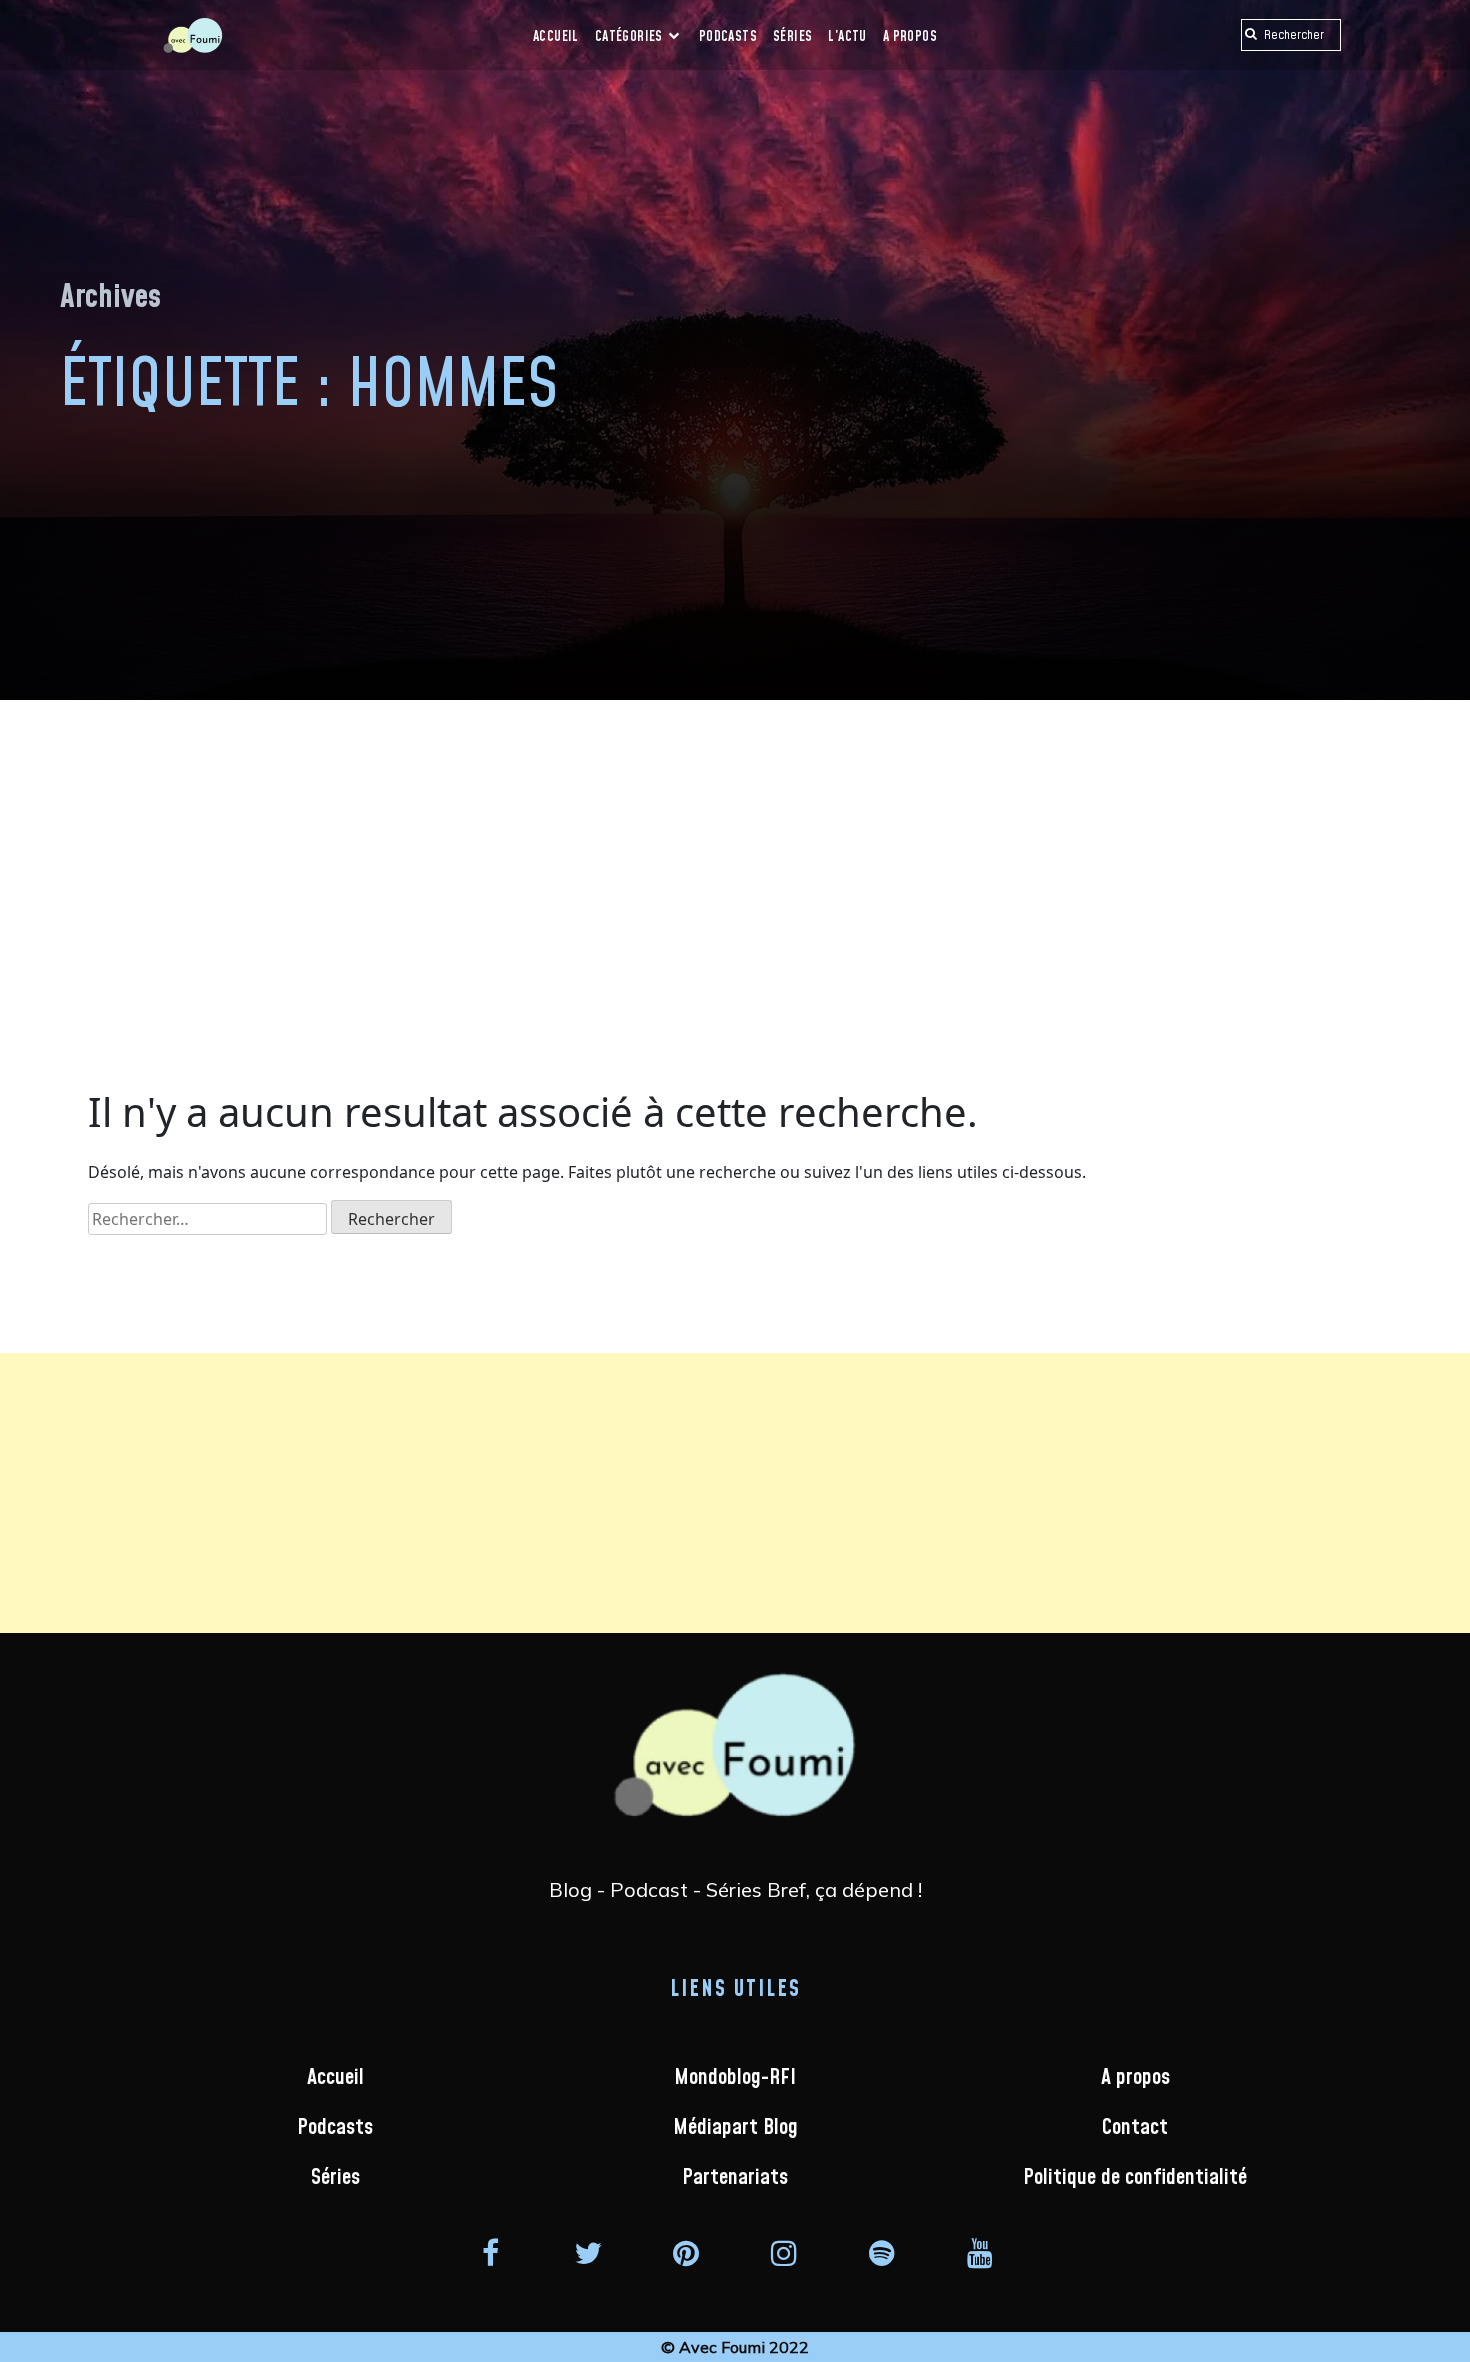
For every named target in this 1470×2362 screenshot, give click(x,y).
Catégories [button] (630, 37)
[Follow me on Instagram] (784, 2252)
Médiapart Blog (735, 2127)
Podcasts (728, 37)
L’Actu (847, 37)
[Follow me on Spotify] (882, 2252)
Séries (792, 37)
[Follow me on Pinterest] (686, 2252)
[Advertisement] (735, 850)
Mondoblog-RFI (735, 2077)
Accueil (556, 37)
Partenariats (735, 2177)
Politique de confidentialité (1135, 2177)
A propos (910, 37)
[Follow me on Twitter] (588, 2252)
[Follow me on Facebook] (490, 2252)
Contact (1135, 2127)
